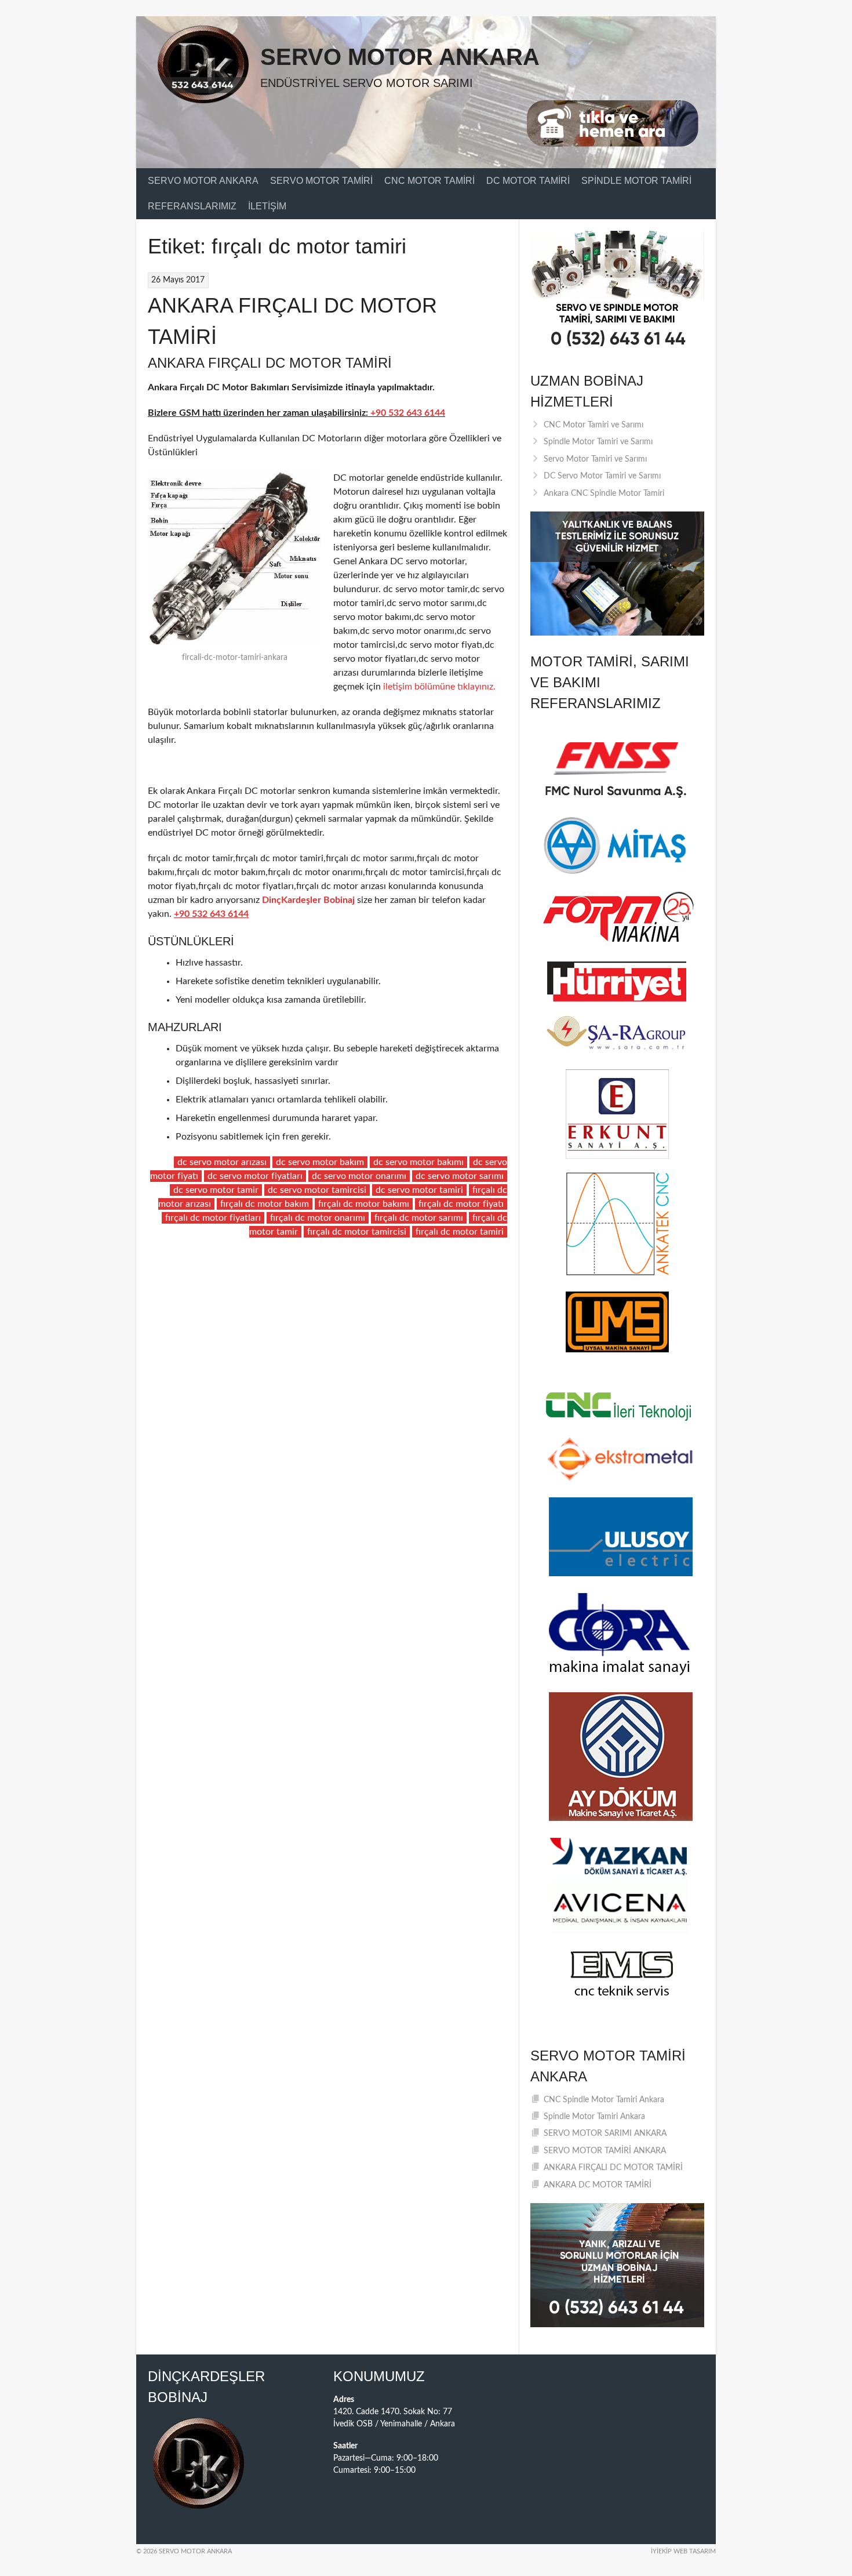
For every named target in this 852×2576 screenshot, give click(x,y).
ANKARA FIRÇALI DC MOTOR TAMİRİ (613, 2168)
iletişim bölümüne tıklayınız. (438, 687)
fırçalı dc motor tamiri (460, 1232)
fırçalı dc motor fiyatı (461, 1204)
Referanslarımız (192, 206)
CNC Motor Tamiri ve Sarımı (594, 425)
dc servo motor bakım (320, 1162)
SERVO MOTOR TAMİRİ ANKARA (605, 2151)
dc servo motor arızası (222, 1162)
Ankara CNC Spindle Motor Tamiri (604, 494)
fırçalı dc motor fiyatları (213, 1218)
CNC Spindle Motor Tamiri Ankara (604, 2100)
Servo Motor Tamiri (321, 181)
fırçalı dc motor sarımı (419, 1218)
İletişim (267, 206)
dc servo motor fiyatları (255, 1176)
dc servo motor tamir (216, 1190)
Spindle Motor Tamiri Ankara (594, 2117)
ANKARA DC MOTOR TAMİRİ (598, 2185)
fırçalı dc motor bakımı (364, 1204)
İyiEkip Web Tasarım (683, 2551)
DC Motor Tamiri (528, 181)
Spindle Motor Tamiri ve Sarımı (598, 442)
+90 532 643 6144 (408, 413)
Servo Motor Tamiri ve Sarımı (595, 459)
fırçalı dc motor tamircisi (357, 1232)
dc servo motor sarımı (460, 1176)
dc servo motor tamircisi (317, 1190)
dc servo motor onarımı (359, 1176)
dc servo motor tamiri (419, 1190)
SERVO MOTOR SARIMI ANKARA (605, 2134)
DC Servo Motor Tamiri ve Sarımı (602, 476)
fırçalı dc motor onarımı (318, 1218)
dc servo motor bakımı (418, 1162)
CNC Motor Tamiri (429, 181)
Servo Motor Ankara (400, 57)
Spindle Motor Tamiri (636, 181)
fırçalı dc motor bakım (265, 1204)
